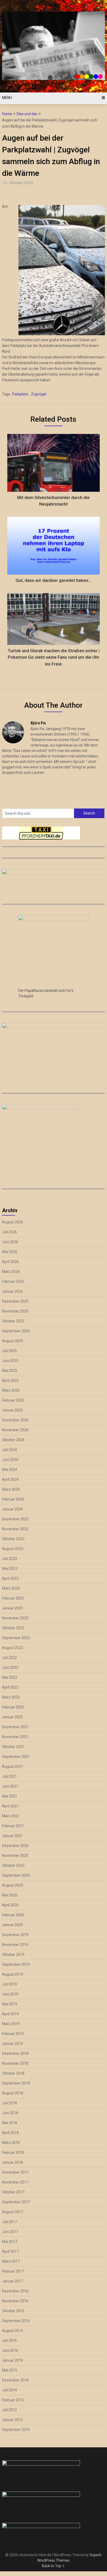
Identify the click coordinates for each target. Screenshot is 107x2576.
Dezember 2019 (15, 1935)
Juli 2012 (9, 2410)
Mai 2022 (10, 1677)
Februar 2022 (13, 1707)
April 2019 (10, 2014)
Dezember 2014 (15, 2380)
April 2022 (10, 1687)
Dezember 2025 (15, 1301)
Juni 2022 (10, 1667)
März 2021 (11, 1816)
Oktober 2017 (13, 2192)
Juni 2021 (10, 1786)
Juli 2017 (9, 2222)
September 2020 (16, 1875)
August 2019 (13, 1974)
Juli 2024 (9, 1450)
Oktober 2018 (13, 2073)
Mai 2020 (10, 1895)
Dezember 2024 (15, 1420)
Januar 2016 (12, 2360)
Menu (7, 98)
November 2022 (15, 1618)
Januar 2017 (12, 2281)
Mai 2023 (10, 1569)
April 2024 (10, 1479)
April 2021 (10, 1806)
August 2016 (13, 2331)
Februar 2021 (13, 1826)
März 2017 (11, 2261)
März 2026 (11, 1272)
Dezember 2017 (15, 2172)
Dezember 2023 (15, 1519)
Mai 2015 (10, 2370)
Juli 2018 (9, 2103)
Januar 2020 (12, 1925)
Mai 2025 (10, 1371)
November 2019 (15, 1945)
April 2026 (10, 1262)
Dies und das (27, 114)
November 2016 (15, 2301)
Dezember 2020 (15, 1846)
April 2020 (10, 1905)
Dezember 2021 (15, 1727)
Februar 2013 (13, 2400)
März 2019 (11, 2024)
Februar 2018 (13, 2152)
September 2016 (16, 2321)
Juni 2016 (10, 2350)
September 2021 (16, 1757)
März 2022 (11, 1697)
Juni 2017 (10, 2232)
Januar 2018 (12, 2162)
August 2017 (13, 2212)
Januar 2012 (12, 2420)
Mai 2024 (10, 1470)
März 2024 (11, 1489)
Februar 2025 (13, 1400)
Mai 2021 (10, 1796)
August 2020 (13, 1885)
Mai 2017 (10, 2242)
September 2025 (16, 1331)
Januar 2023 (12, 1608)
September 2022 (16, 1638)
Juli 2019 (9, 1984)
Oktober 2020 (13, 1865)
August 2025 (13, 1341)
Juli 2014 (9, 2390)
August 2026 (13, 1222)
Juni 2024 (10, 1460)
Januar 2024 (12, 1509)
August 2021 (13, 1766)
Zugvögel (39, 394)
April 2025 (10, 1380)
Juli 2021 (9, 1776)
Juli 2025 (9, 1351)
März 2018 (11, 2143)
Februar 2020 (13, 1915)
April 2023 (10, 1578)
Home (7, 114)
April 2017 (10, 2251)
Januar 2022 (12, 1717)
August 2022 (13, 1648)
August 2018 (13, 2093)
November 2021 (15, 1737)
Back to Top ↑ (53, 2566)
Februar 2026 (13, 1281)
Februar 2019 (13, 2034)
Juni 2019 (10, 1994)
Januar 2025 (12, 1410)
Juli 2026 (9, 1232)
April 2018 (10, 2133)
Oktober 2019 (13, 1955)
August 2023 (13, 1549)
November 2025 (15, 1311)
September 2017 (16, 2202)
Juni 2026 (10, 1242)
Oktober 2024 (13, 1440)
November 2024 (15, 1430)
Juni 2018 (10, 2113)
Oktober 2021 (13, 1747)
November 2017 (15, 2182)
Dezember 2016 (15, 2291)
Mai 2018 (10, 2123)
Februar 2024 (13, 1499)
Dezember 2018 (15, 2054)
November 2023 (15, 1529)
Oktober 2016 (13, 2311)
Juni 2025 (10, 1361)
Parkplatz (20, 394)
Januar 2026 (12, 1291)
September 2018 (16, 2083)
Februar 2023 (13, 1598)
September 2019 (16, 1964)
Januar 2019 (12, 2044)
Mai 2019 (10, 2004)
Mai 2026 (10, 1252)
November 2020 (15, 1856)
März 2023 (11, 1588)
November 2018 (15, 2063)
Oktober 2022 (13, 1628)
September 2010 (16, 2430)
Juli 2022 (9, 1658)
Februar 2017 (13, 2271)
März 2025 (11, 1390)
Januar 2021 (12, 1836)
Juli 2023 (9, 1559)
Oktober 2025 (13, 1321)
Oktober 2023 (13, 1539)
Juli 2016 (9, 2341)
